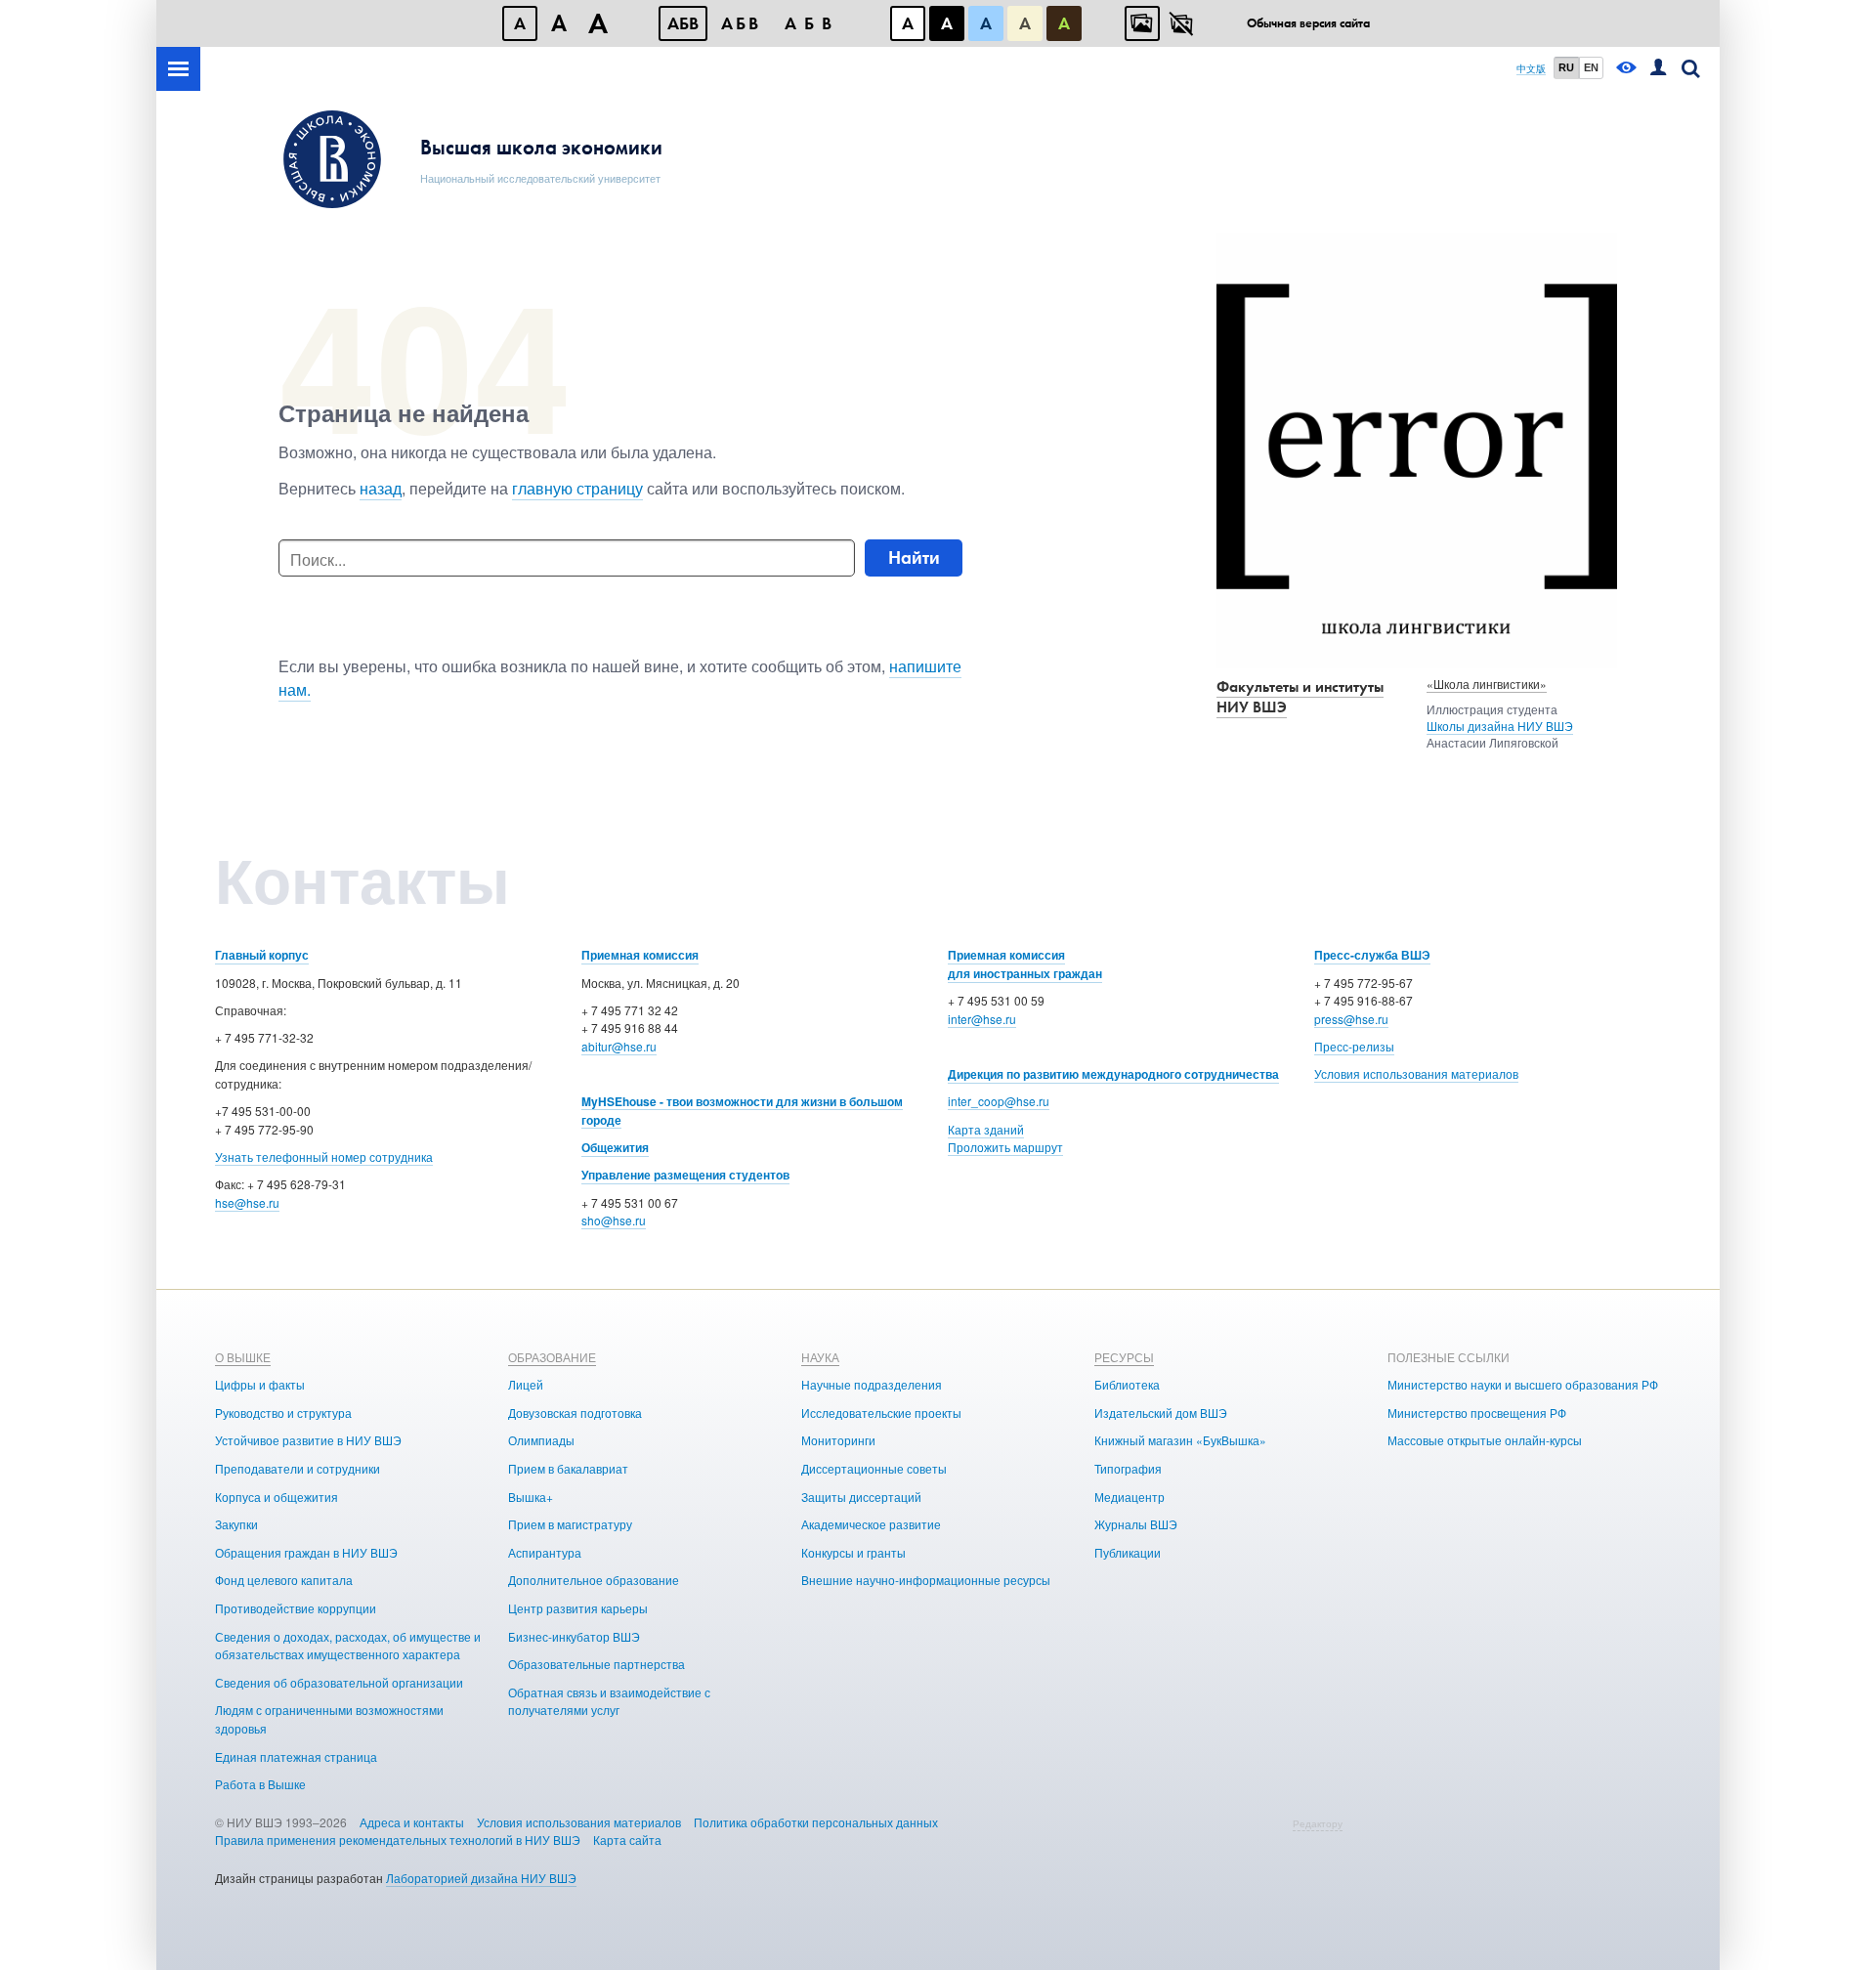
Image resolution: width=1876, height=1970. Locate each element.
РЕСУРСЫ (1124, 1357)
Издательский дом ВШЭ (1161, 1413)
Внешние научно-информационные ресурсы (926, 1580)
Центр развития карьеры (578, 1608)
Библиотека (1127, 1384)
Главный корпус (262, 955)
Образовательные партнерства (597, 1664)
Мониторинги (838, 1440)
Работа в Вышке (260, 1784)
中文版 (1531, 69)
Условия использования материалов (1416, 1073)
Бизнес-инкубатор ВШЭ (574, 1636)
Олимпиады (541, 1440)
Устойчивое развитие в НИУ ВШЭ (308, 1440)
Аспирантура (545, 1552)
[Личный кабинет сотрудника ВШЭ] (1658, 69)
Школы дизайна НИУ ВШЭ (1500, 726)
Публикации (1128, 1552)
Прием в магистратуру (570, 1524)
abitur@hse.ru (619, 1046)
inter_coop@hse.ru (999, 1101)
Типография (1128, 1468)
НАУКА (820, 1357)
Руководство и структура (283, 1413)
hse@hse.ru (247, 1202)
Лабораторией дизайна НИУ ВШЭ (481, 1878)
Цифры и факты (260, 1384)
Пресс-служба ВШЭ (1372, 955)
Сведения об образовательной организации (339, 1682)
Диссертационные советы (874, 1468)
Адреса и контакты (412, 1822)
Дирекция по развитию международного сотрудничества (1113, 1074)
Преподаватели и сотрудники (298, 1468)
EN (1591, 67)
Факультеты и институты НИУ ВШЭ (1300, 697)
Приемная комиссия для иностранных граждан (1025, 964)
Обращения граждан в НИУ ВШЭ (306, 1552)
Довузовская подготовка (575, 1413)
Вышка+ (531, 1497)
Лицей (526, 1384)
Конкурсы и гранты (853, 1552)
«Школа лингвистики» (1487, 684)
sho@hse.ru (614, 1220)
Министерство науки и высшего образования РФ (1523, 1384)
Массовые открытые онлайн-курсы (1485, 1440)
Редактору (1318, 1823)
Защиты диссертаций (861, 1497)
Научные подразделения (872, 1384)
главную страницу (577, 488)
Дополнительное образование (594, 1580)
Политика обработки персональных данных (816, 1822)
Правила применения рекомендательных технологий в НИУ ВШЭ (398, 1840)
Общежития (615, 1147)
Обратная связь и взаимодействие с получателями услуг (609, 1701)
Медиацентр (1130, 1497)
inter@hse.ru (982, 1019)
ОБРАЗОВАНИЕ (552, 1357)
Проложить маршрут (1005, 1147)
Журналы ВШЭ (1136, 1524)
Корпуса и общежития (277, 1497)
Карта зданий (986, 1129)
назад (381, 488)
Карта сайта (627, 1840)
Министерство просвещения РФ (1477, 1413)
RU (1566, 67)
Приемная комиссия (640, 955)
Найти (914, 557)
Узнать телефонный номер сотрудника (324, 1156)
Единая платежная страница (296, 1756)
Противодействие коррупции (296, 1608)
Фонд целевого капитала (284, 1580)
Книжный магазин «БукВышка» (1180, 1440)
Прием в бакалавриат (568, 1468)
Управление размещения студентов (685, 1175)
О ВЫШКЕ (243, 1357)
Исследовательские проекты (881, 1413)
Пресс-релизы (1354, 1046)
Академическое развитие (871, 1524)
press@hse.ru (1351, 1019)
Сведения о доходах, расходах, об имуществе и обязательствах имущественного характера (348, 1646)
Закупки (236, 1524)
